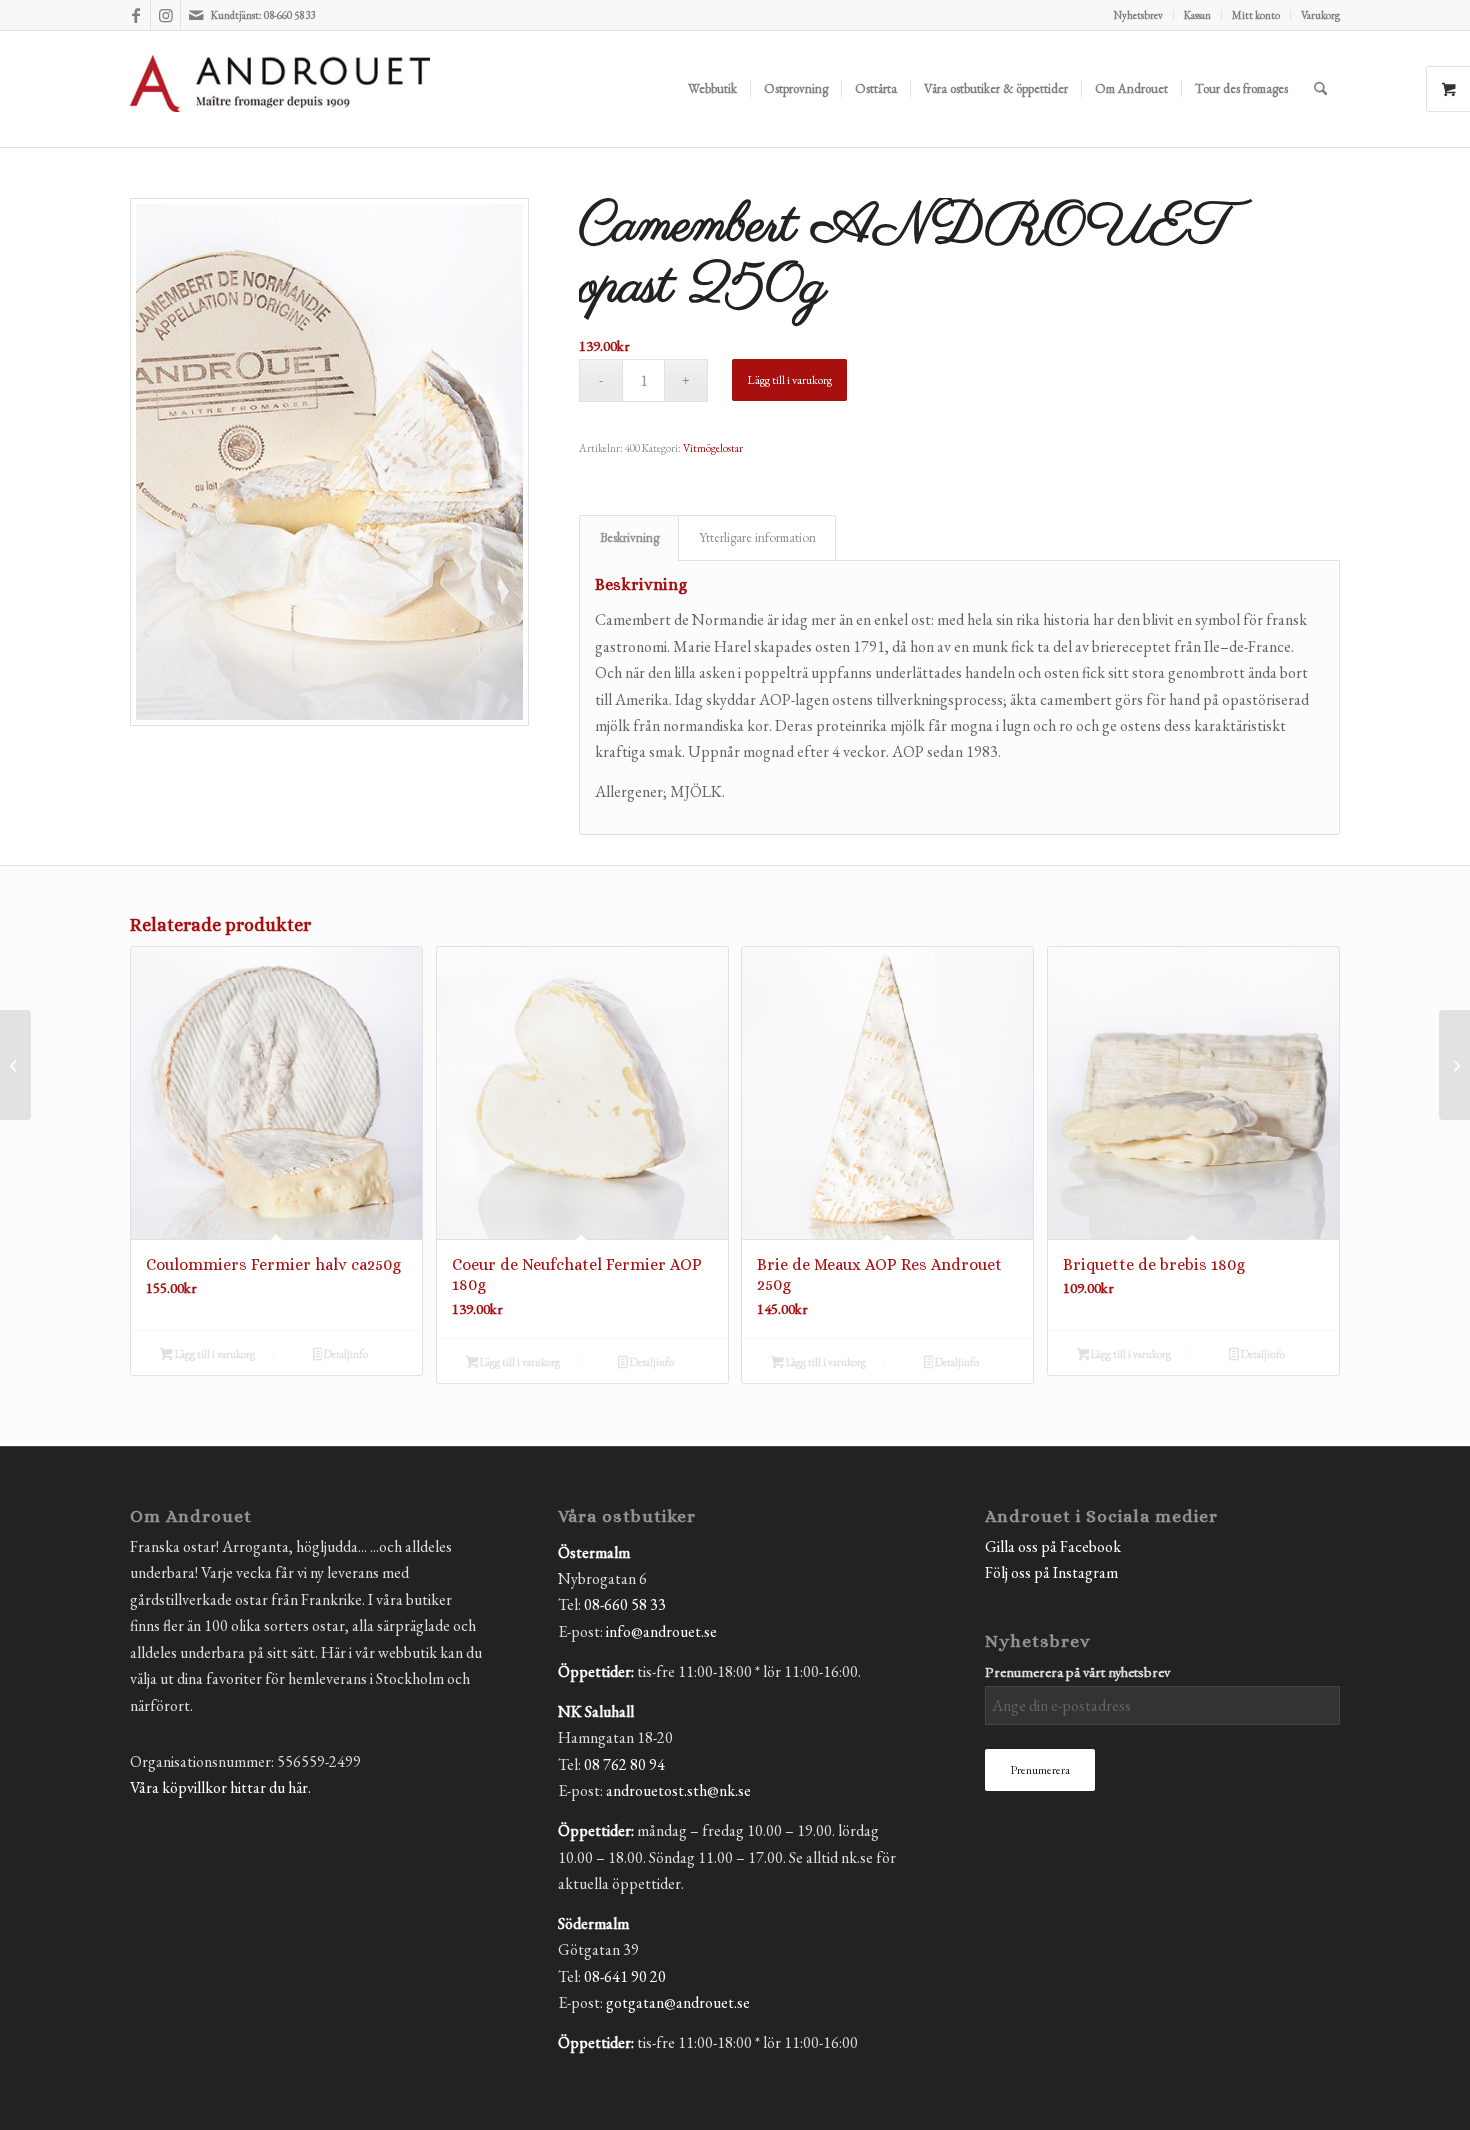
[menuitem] (1139, 15)
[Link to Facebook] (135, 15)
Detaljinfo (345, 1354)
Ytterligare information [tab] (757, 537)
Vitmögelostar (713, 448)
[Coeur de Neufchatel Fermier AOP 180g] (1454, 1065)
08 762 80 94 (624, 1764)
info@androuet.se (661, 1631)
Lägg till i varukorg (789, 380)
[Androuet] (280, 113)
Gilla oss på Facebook (1053, 1546)
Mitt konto (1256, 15)
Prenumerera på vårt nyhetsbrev (1077, 1671)
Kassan (1197, 15)
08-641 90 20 (625, 1976)
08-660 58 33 (625, 1604)
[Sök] (1320, 89)
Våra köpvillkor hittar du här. (220, 1787)
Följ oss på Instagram (1051, 1572)
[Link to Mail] (196, 15)
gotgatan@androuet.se (678, 2002)
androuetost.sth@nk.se (678, 1790)
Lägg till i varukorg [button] (214, 1354)
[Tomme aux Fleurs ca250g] (15, 1065)
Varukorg (1320, 15)
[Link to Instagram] (165, 15)
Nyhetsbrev (1138, 15)
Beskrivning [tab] (629, 537)
